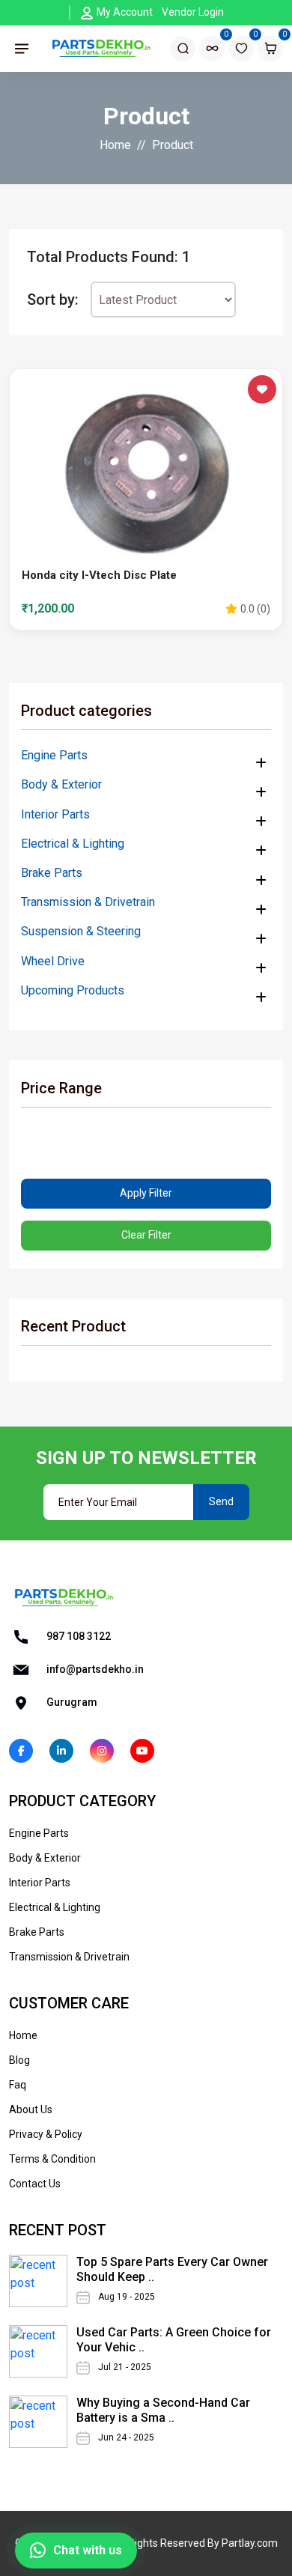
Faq (18, 2085)
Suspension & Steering (81, 931)
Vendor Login (193, 12)
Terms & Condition (52, 2159)
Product (173, 145)
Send (221, 1501)
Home (115, 145)
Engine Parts (54, 755)
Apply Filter (146, 1193)
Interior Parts (55, 814)
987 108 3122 (77, 1635)
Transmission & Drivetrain (88, 902)
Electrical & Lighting (73, 844)
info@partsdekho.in (94, 1668)
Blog (19, 2060)
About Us (31, 2109)
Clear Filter (146, 1235)
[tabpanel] (146, 490)
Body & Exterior (61, 784)
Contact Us (35, 2184)
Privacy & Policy (46, 2134)
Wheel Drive (53, 961)
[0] (212, 48)
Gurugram (71, 1701)
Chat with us (88, 2550)
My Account (125, 12)
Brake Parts (52, 873)
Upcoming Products (73, 990)
